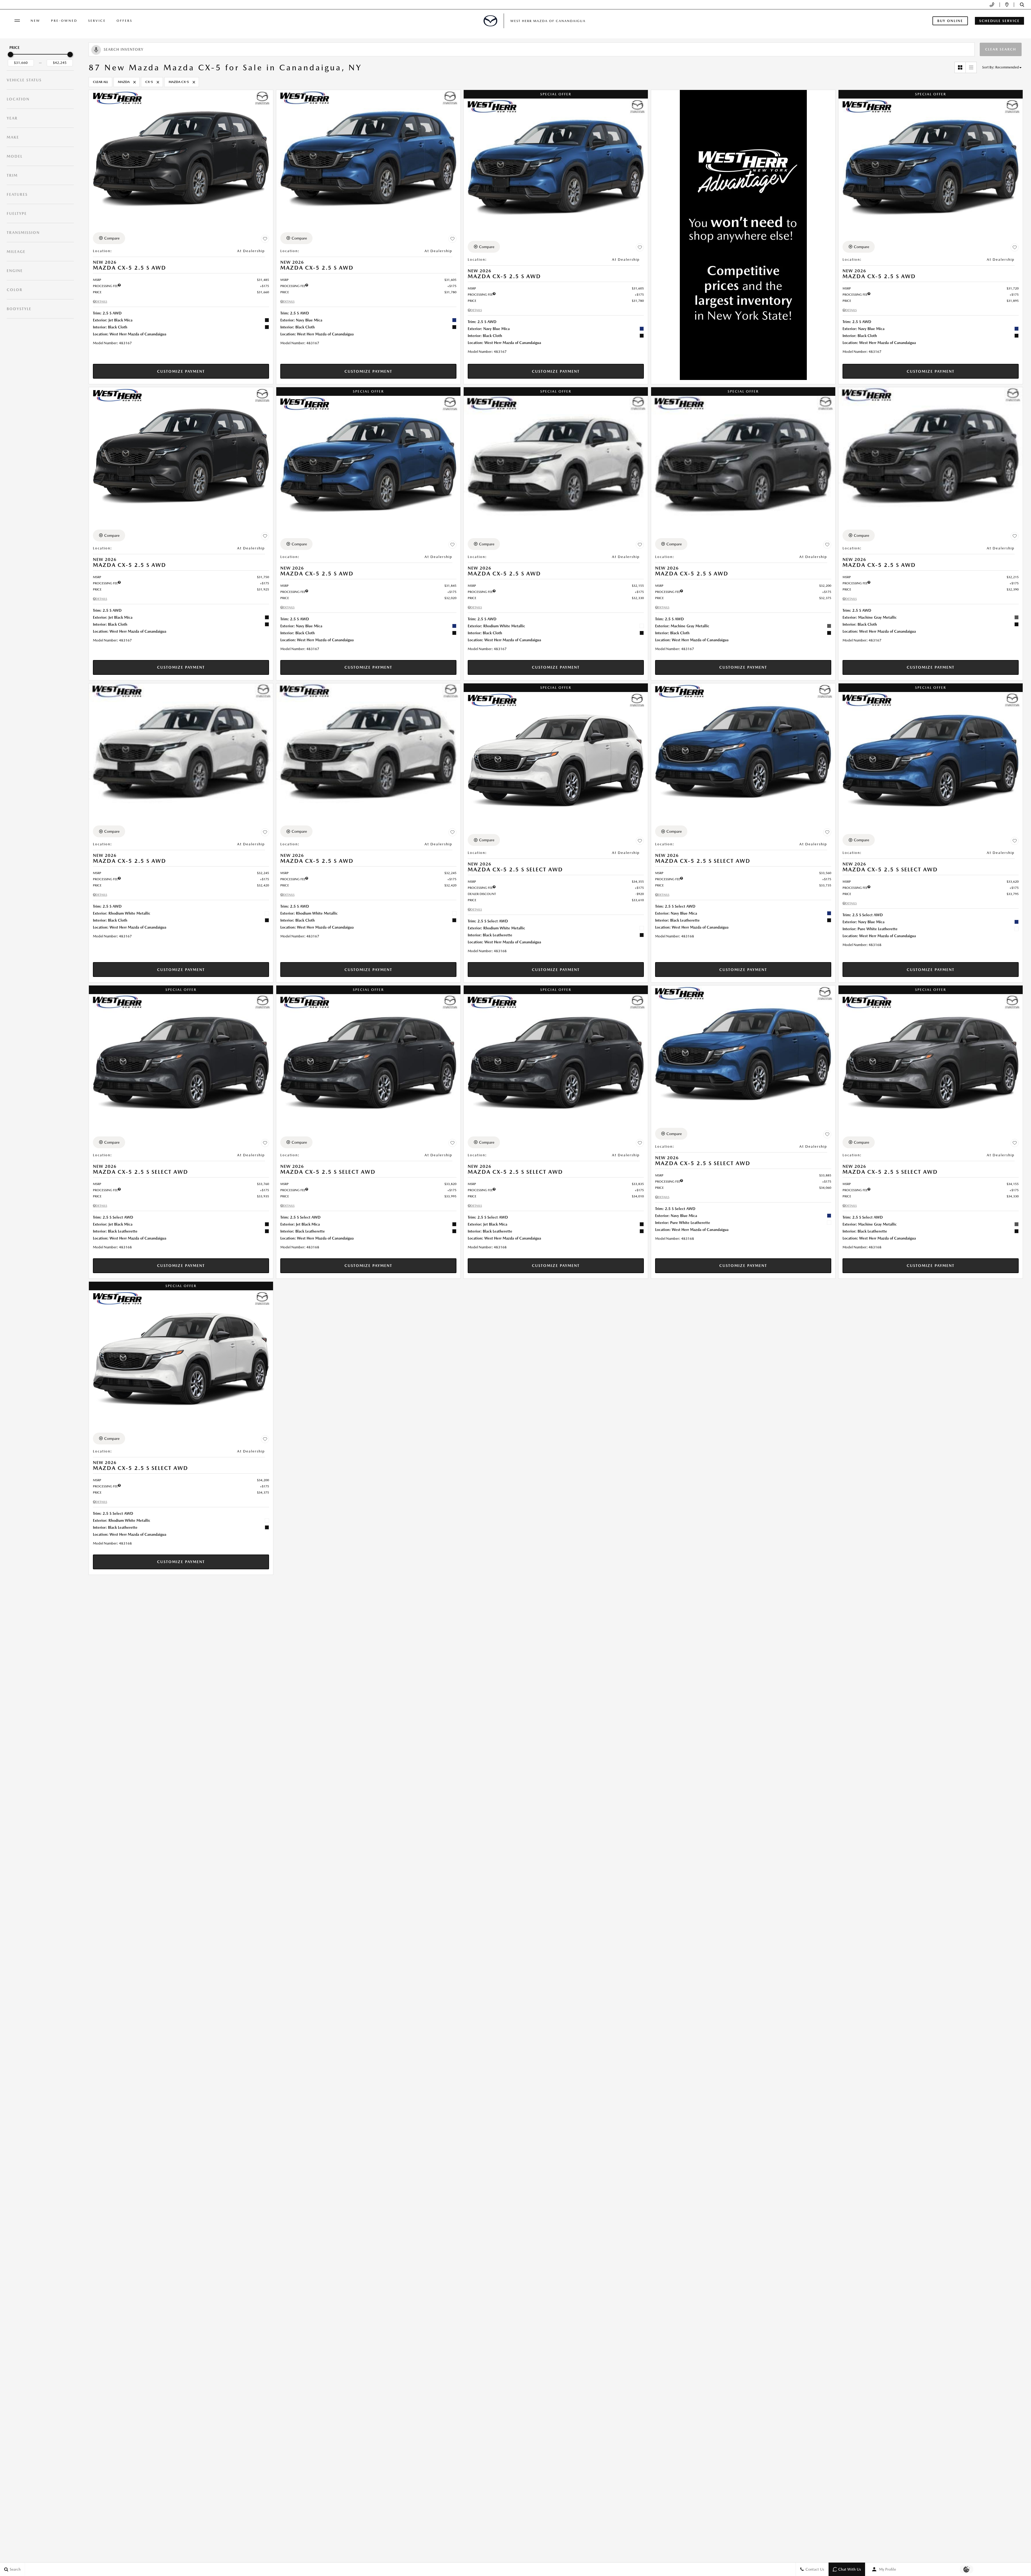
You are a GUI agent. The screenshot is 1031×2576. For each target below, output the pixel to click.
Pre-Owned (64, 21)
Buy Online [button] (950, 21)
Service (97, 21)
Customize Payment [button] (181, 371)
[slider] (10, 55)
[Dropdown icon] (992, 5)
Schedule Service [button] (999, 21)
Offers (124, 21)
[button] (1022, 5)
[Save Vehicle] (265, 239)
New (35, 21)
